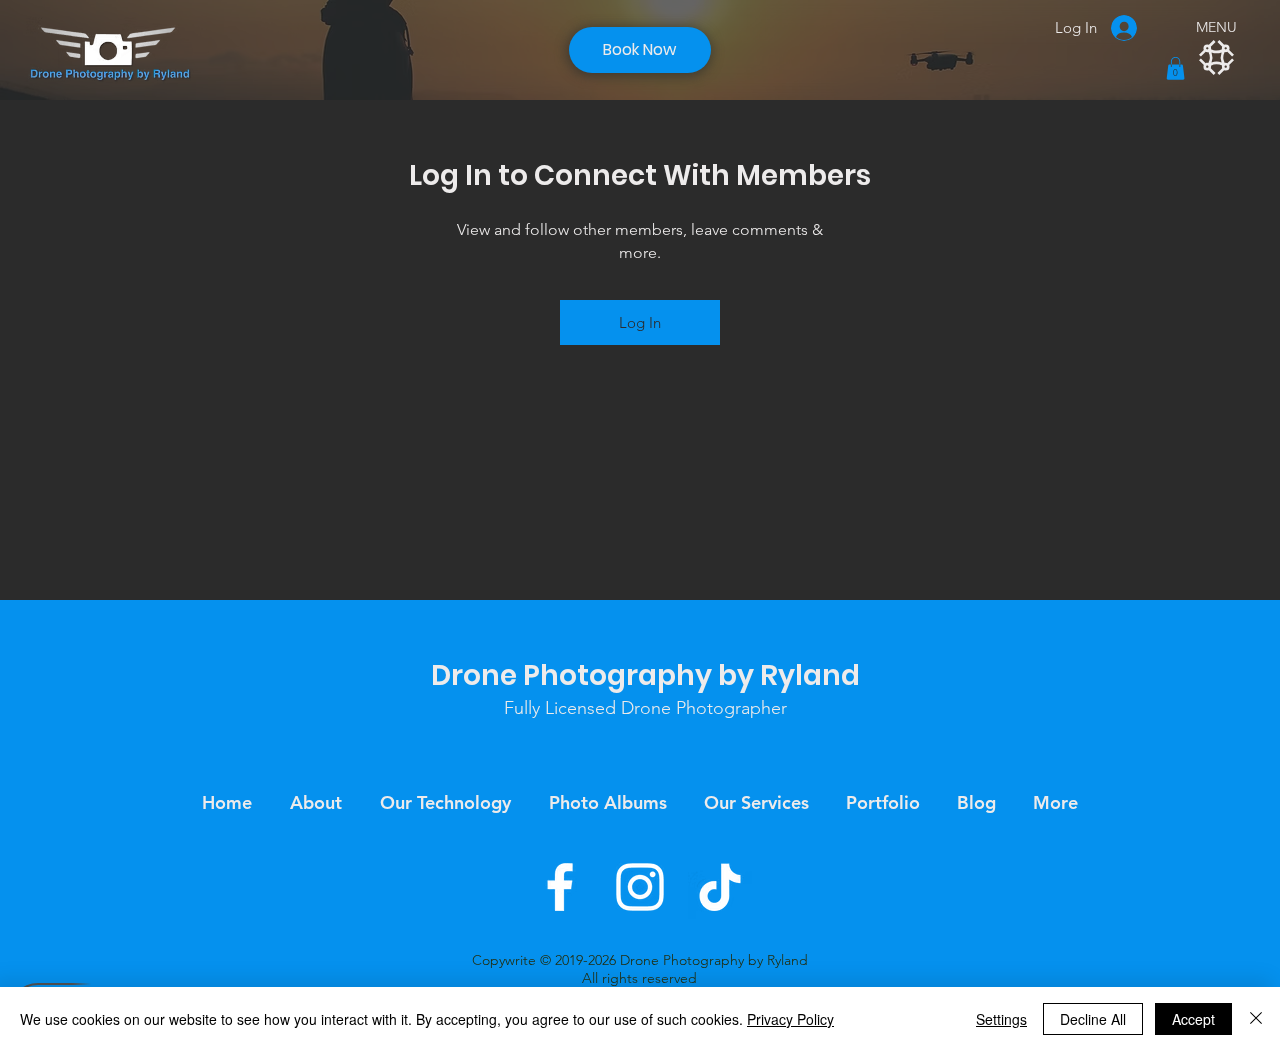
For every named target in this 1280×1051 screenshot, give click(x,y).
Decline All (1093, 1019)
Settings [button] (1001, 1019)
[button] (1175, 68)
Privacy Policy (790, 1019)
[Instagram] (640, 887)
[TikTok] (720, 887)
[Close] (1256, 1019)
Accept (1193, 1019)
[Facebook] (560, 887)
